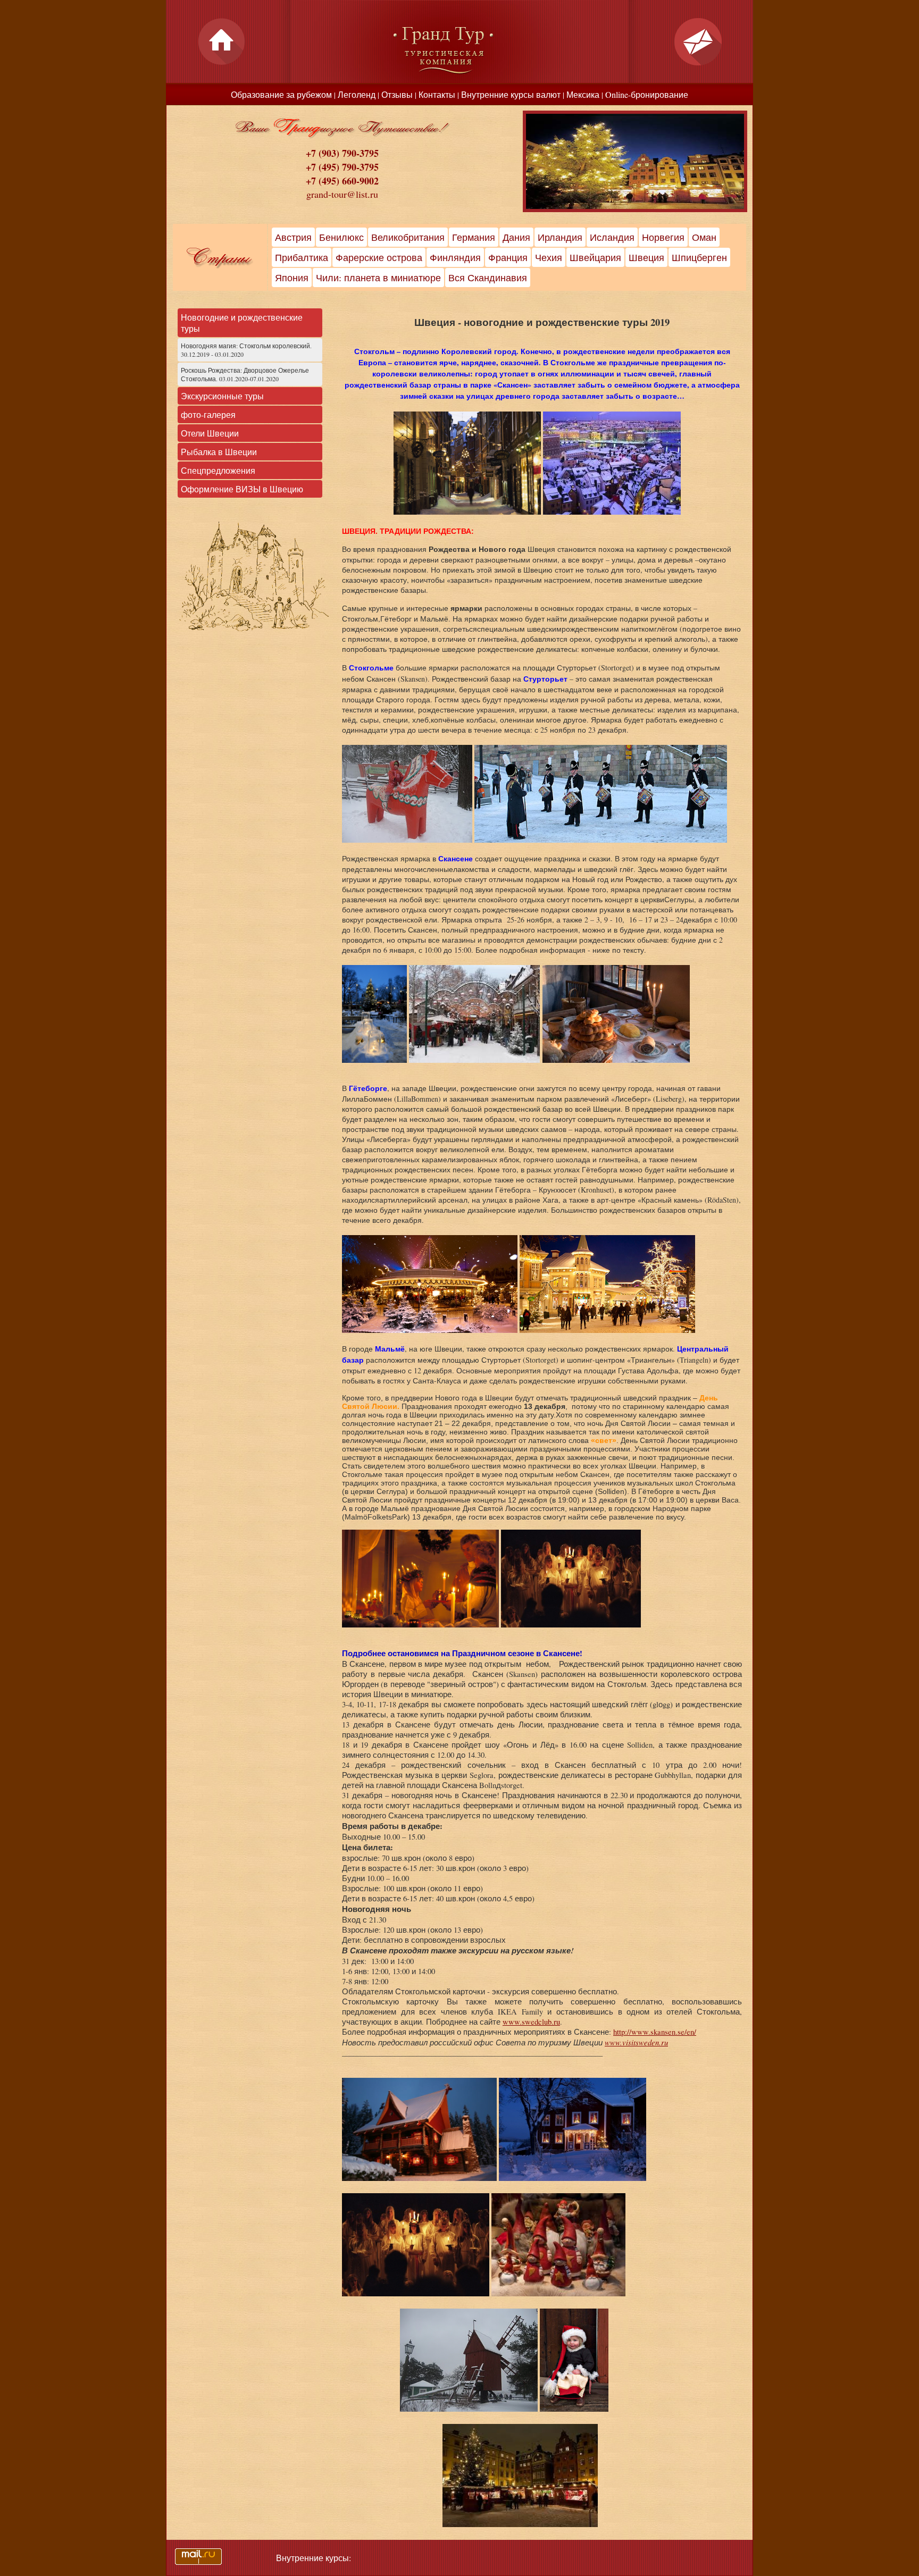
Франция (508, 257)
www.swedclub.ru (531, 2022)
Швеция (646, 257)
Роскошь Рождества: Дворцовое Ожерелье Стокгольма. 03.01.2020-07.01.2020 (245, 374)
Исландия (612, 237)
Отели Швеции (210, 433)
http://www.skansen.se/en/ (655, 2032)
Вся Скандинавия (488, 278)
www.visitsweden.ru (636, 2042)
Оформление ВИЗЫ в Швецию (242, 489)
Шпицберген (699, 257)
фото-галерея (208, 414)
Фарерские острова (379, 257)
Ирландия (560, 237)
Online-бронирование (647, 94)
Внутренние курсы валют (511, 94)
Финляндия (455, 257)
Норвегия (663, 237)
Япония (292, 278)
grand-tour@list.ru (342, 194)
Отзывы (397, 94)
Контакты (437, 94)
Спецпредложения (218, 470)
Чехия (549, 257)
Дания (516, 237)
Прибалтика (302, 257)
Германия (474, 237)
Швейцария (595, 257)
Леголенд (357, 94)
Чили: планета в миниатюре (378, 278)
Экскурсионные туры (222, 396)
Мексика (583, 94)
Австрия (293, 237)
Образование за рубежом (281, 94)
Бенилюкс (341, 237)
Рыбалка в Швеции (219, 452)
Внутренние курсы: (314, 2558)
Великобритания (408, 237)
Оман (704, 237)
